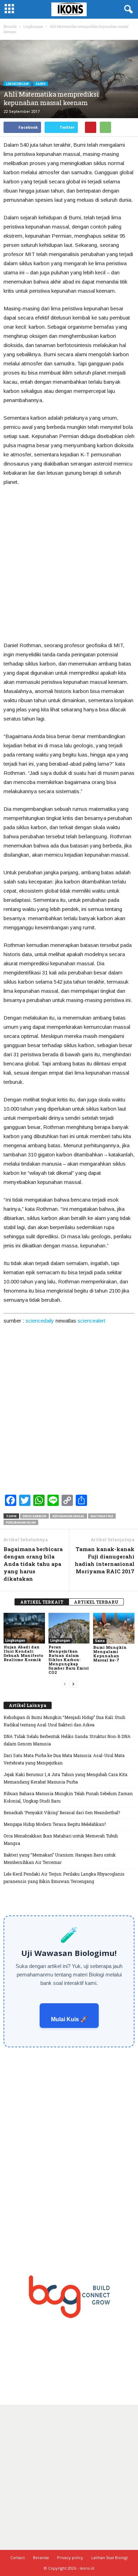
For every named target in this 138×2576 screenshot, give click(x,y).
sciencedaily (40, 1321)
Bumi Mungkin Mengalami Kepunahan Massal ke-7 (110, 1654)
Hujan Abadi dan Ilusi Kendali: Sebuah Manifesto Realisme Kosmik (23, 1653)
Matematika (102, 1516)
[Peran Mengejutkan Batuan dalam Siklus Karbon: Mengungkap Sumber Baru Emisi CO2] (69, 1628)
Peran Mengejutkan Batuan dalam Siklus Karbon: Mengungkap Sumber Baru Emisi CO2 (69, 1660)
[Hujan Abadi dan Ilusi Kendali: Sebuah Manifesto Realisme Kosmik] (24, 1628)
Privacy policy (70, 2557)
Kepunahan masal (68, 1516)
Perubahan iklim (21, 1522)
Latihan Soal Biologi (110, 2557)
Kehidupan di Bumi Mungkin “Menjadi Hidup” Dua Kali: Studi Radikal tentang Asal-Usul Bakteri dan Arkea (64, 1721)
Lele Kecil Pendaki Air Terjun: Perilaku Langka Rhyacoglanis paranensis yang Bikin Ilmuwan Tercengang (64, 1878)
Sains (41, 84)
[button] (127, 10)
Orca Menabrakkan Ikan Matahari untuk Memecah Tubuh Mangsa (61, 1839)
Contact (18, 2557)
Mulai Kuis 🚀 (69, 2019)
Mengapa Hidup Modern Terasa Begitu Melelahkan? (55, 1824)
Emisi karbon (34, 1516)
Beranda (10, 27)
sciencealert (91, 1321)
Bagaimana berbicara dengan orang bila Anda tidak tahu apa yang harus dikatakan (33, 1564)
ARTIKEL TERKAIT (42, 1602)
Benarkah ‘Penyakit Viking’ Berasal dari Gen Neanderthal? (62, 1812)
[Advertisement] (69, 564)
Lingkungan (17, 84)
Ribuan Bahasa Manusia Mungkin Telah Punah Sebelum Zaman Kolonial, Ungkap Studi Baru (68, 1797)
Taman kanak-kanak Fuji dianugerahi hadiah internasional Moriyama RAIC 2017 (105, 1560)
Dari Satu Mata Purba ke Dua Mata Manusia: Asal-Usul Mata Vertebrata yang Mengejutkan (64, 1759)
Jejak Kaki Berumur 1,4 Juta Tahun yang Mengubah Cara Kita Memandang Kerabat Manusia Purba (65, 1778)
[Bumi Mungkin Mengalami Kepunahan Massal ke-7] (114, 1628)
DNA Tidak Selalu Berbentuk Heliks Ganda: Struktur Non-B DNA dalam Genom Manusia (67, 1740)
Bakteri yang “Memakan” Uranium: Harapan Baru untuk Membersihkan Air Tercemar (60, 1858)
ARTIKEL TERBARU (96, 1602)
